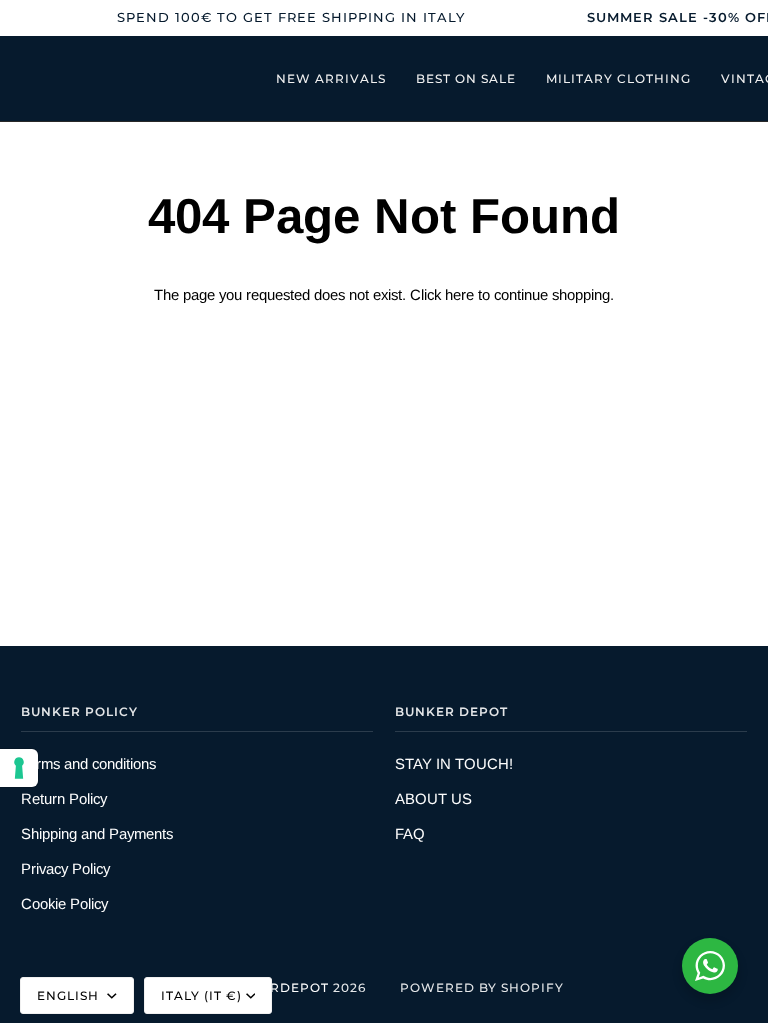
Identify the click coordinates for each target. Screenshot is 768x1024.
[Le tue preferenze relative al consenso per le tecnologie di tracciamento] (19, 768)
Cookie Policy (64, 903)
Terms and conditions (88, 763)
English (70, 995)
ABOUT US (433, 798)
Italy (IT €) (201, 995)
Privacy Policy (65, 868)
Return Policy (64, 798)
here (459, 294)
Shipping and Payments (97, 833)
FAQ (410, 833)
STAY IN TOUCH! (454, 763)
